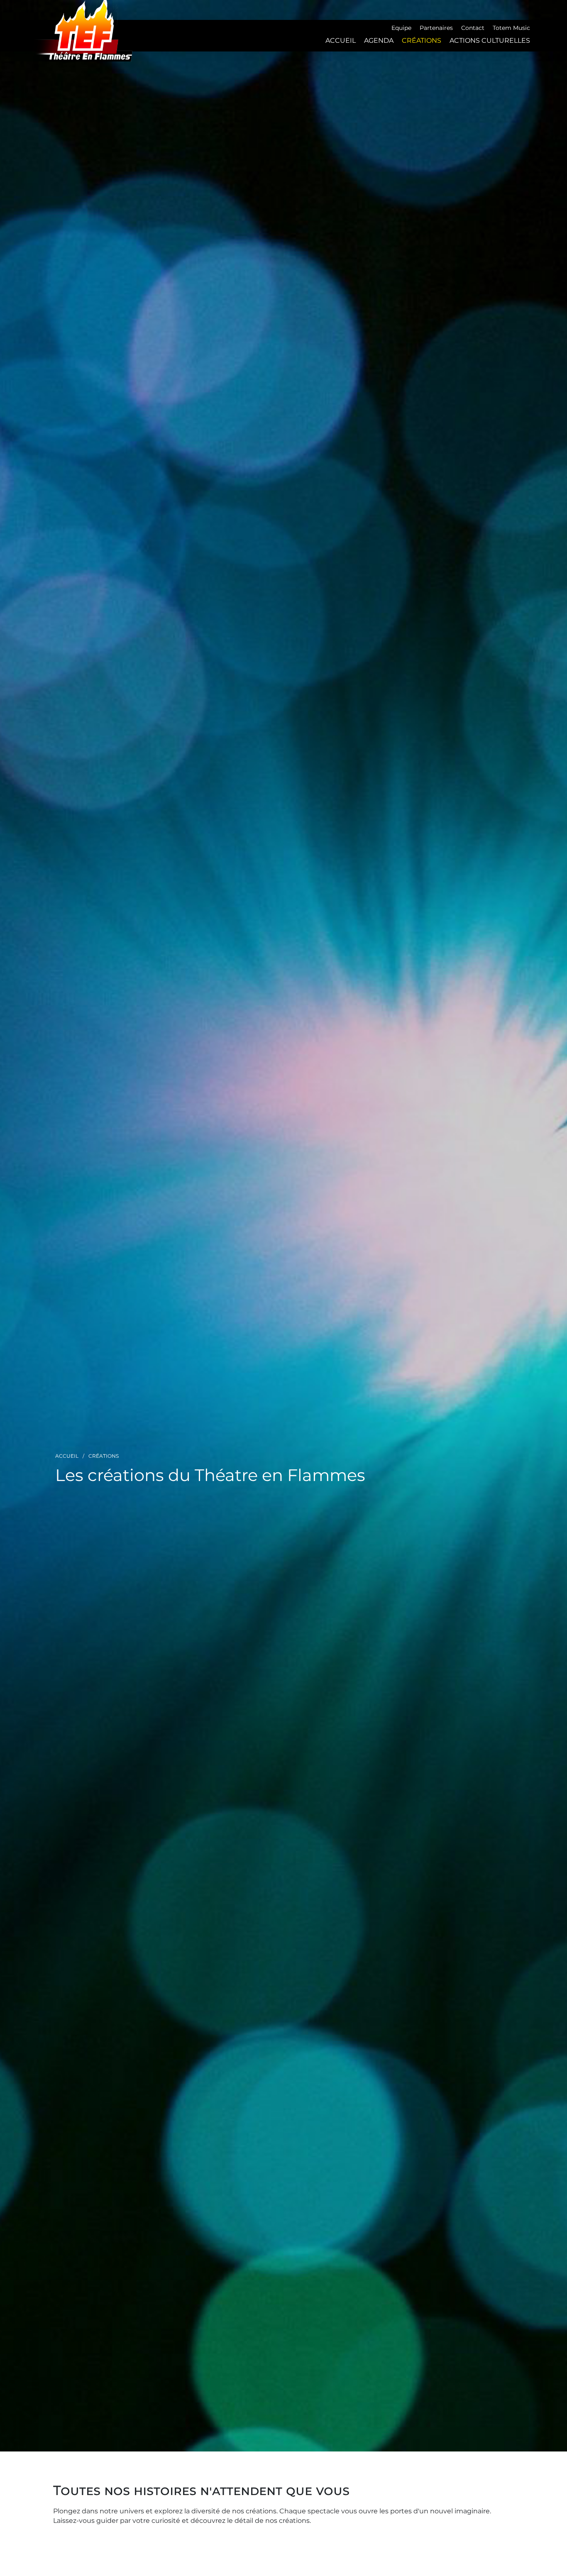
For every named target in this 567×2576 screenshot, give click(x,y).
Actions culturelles (490, 40)
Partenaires (436, 28)
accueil (341, 40)
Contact (473, 28)
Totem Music (511, 28)
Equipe (401, 28)
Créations (422, 40)
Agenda (379, 40)
